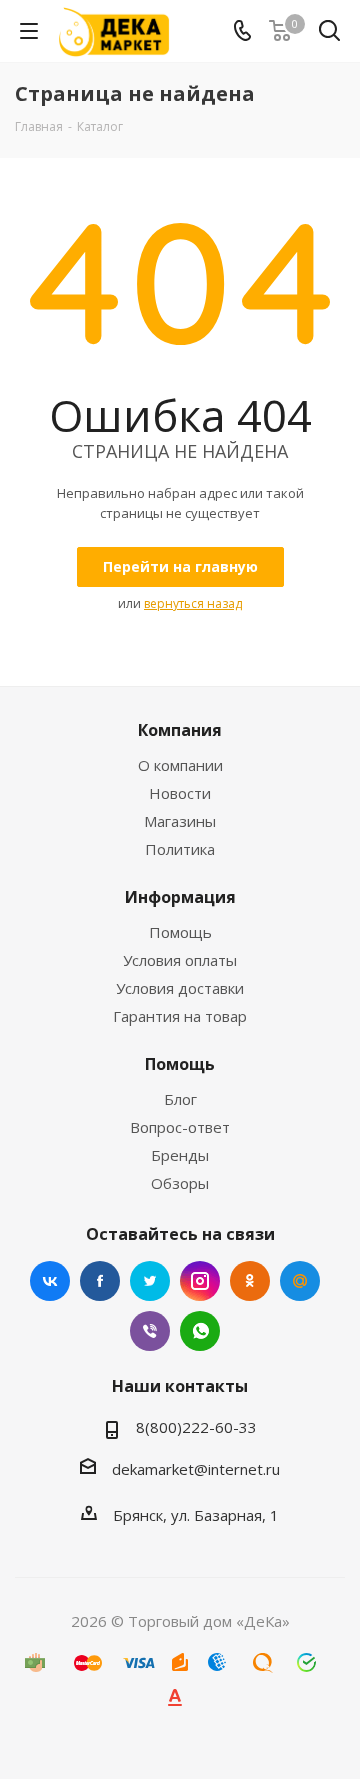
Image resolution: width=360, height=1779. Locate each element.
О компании (180, 765)
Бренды (180, 1155)
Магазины (180, 821)
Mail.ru (300, 1281)
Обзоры (180, 1183)
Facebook (100, 1281)
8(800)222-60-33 (196, 1427)
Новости (180, 793)
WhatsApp (200, 1331)
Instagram (200, 1281)
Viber (150, 1331)
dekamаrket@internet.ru (196, 1469)
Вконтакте (50, 1281)
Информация (180, 897)
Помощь (180, 932)
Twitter (150, 1281)
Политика (180, 849)
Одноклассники (250, 1281)
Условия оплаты (180, 960)
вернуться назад (193, 603)
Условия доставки (180, 988)
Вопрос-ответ (180, 1127)
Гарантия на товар (180, 1016)
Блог (180, 1099)
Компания (180, 730)
